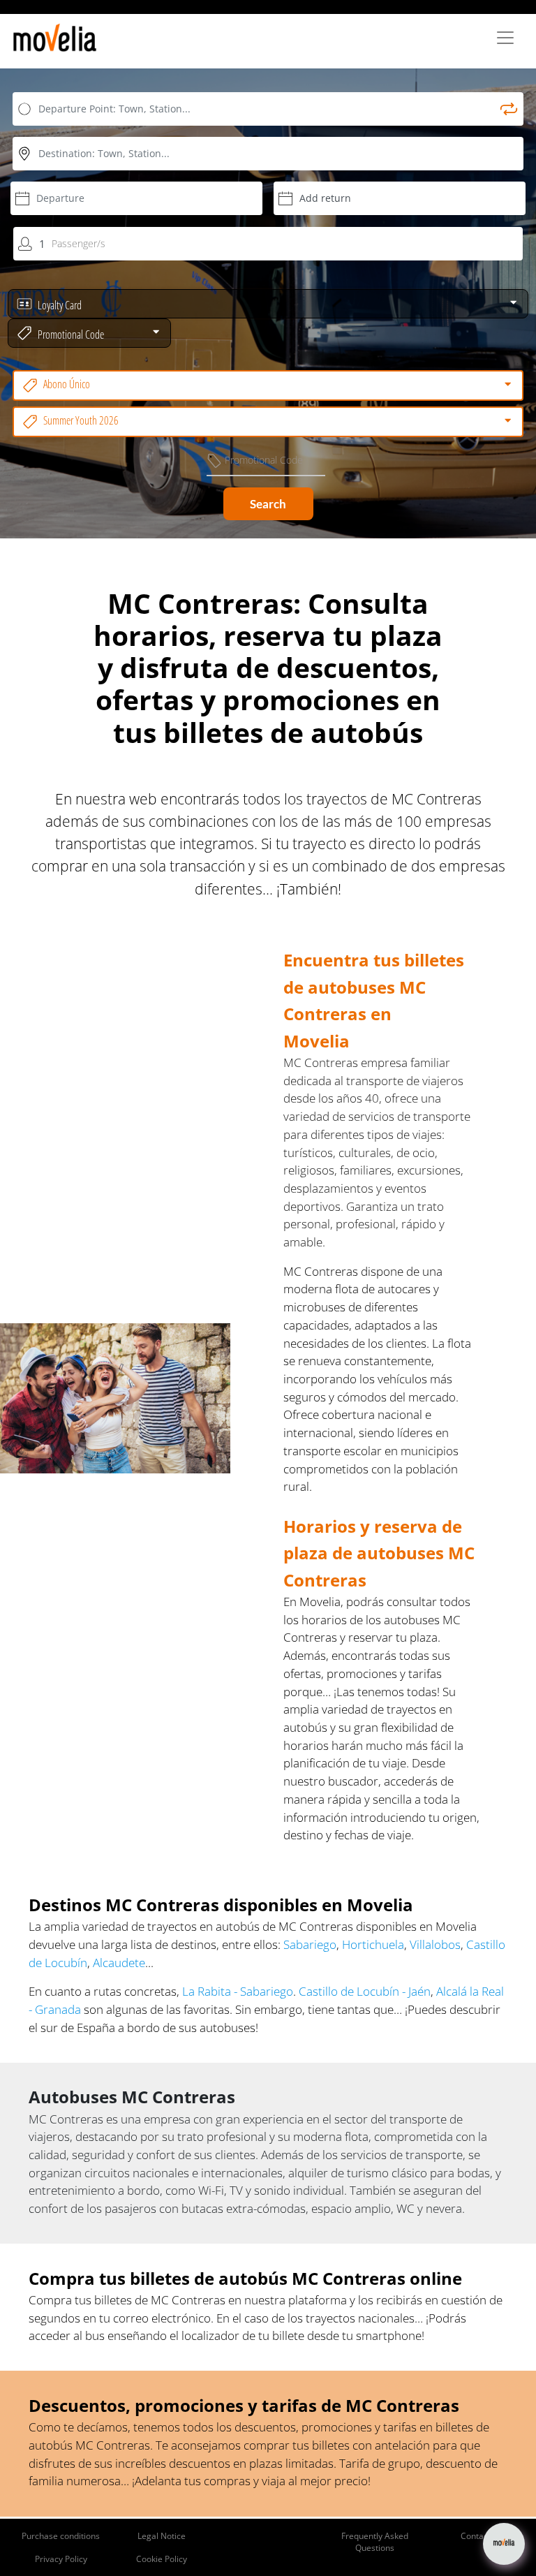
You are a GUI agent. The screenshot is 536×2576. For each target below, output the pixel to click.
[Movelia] (55, 38)
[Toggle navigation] (505, 38)
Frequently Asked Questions (375, 2542)
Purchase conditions (61, 2536)
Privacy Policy (61, 2559)
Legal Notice (162, 2536)
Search (268, 504)
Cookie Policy (162, 2559)
